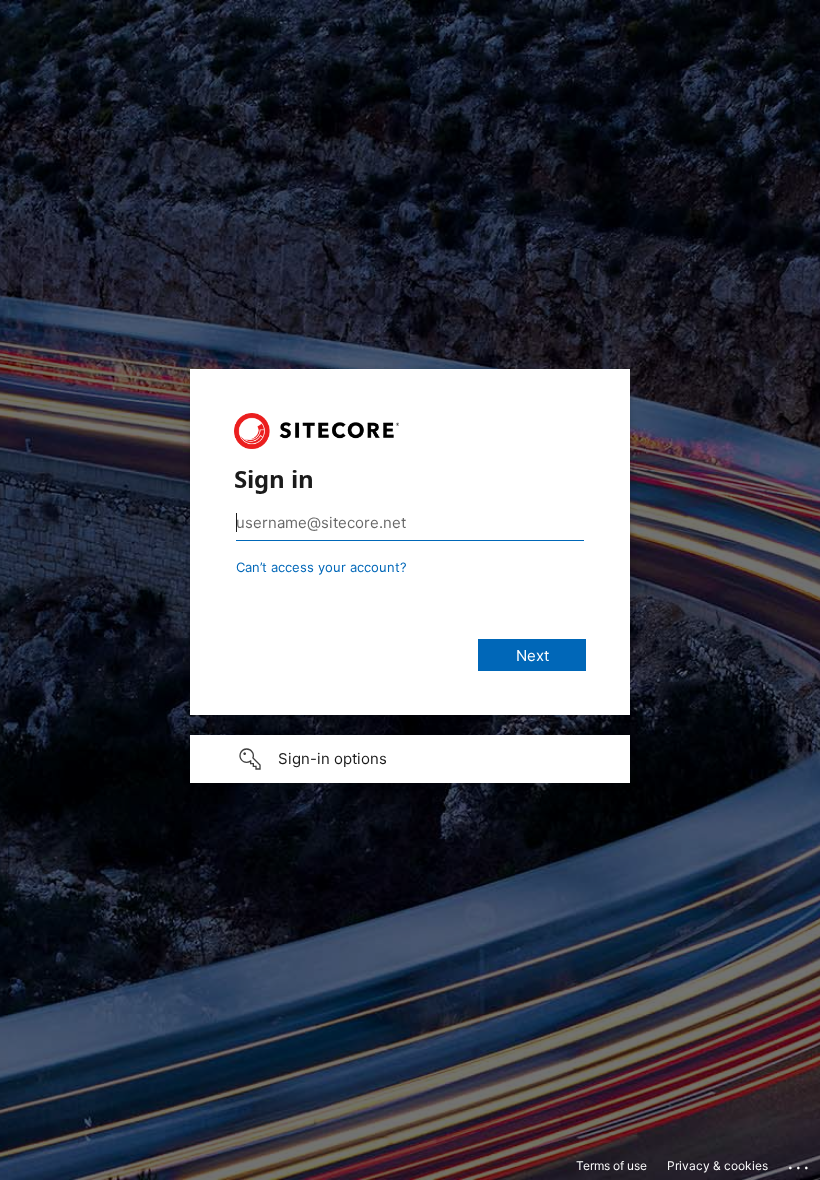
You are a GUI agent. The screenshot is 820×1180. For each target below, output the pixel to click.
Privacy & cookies (717, 1165)
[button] (410, 759)
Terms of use (611, 1165)
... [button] (800, 1163)
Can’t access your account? (321, 567)
